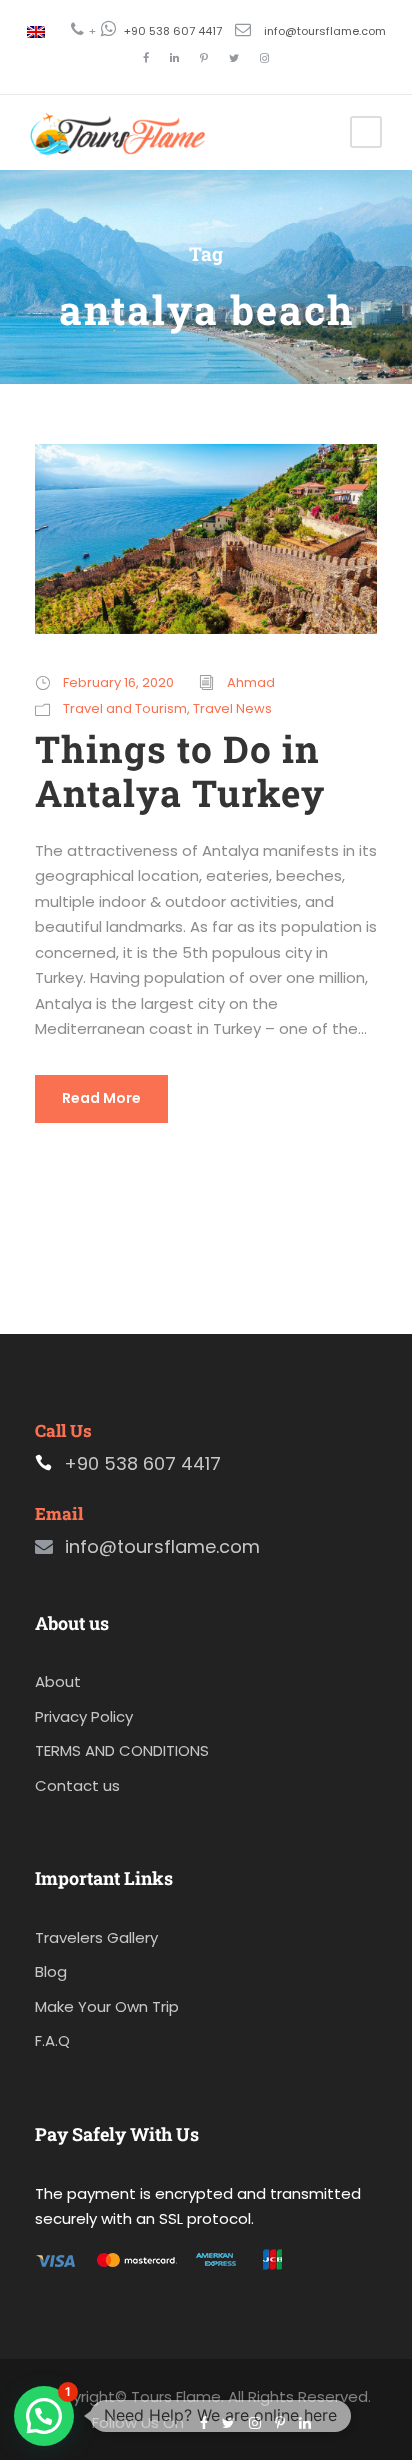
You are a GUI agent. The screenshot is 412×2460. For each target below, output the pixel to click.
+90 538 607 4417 (173, 31)
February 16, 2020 (118, 682)
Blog (51, 1971)
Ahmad (251, 682)
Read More (101, 1098)
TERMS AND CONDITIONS (122, 1750)
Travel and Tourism (125, 708)
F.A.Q (52, 2040)
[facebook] (146, 58)
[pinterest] (204, 58)
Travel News (232, 708)
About (58, 1681)
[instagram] (264, 58)
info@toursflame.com (325, 31)
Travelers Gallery (96, 1937)
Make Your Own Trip (107, 2006)
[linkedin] (174, 58)
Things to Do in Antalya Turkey (180, 770)
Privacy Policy (84, 1716)
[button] (44, 2416)
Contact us (77, 1785)
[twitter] (234, 58)
